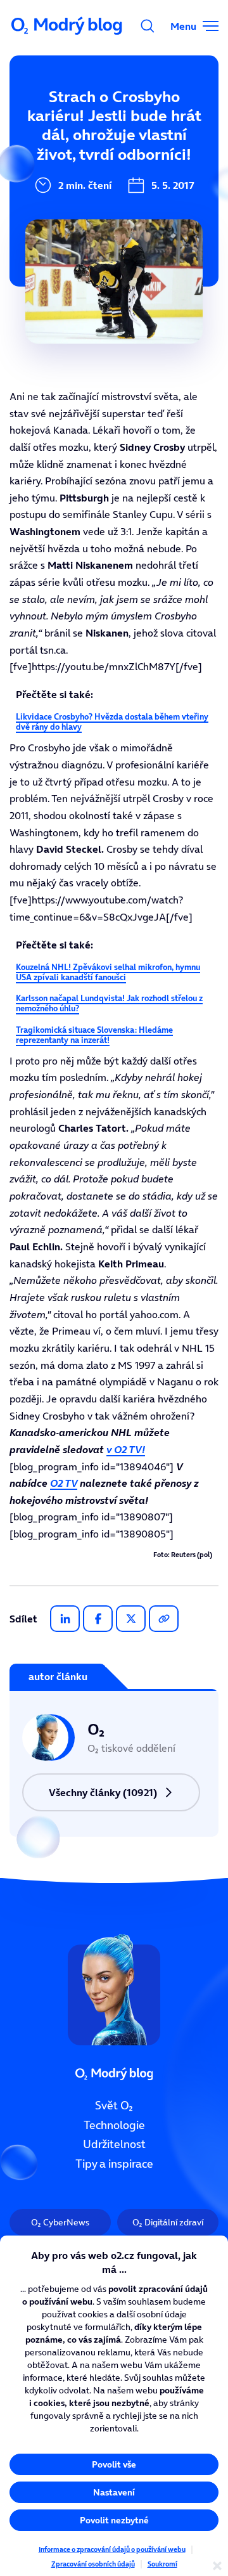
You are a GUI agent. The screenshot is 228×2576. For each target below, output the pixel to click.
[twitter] (131, 1619)
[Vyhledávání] (148, 26)
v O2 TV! (126, 1449)
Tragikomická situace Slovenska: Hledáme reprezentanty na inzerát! (94, 1035)
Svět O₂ (114, 2106)
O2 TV (64, 1483)
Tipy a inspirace (114, 2164)
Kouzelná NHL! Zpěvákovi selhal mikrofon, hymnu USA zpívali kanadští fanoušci (108, 972)
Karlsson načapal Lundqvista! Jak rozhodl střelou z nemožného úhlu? (109, 1003)
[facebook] (98, 1619)
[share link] (164, 1619)
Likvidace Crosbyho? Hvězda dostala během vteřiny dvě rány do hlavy (112, 722)
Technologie (114, 2125)
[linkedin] (65, 1619)
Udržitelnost (114, 2145)
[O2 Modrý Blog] (68, 26)
